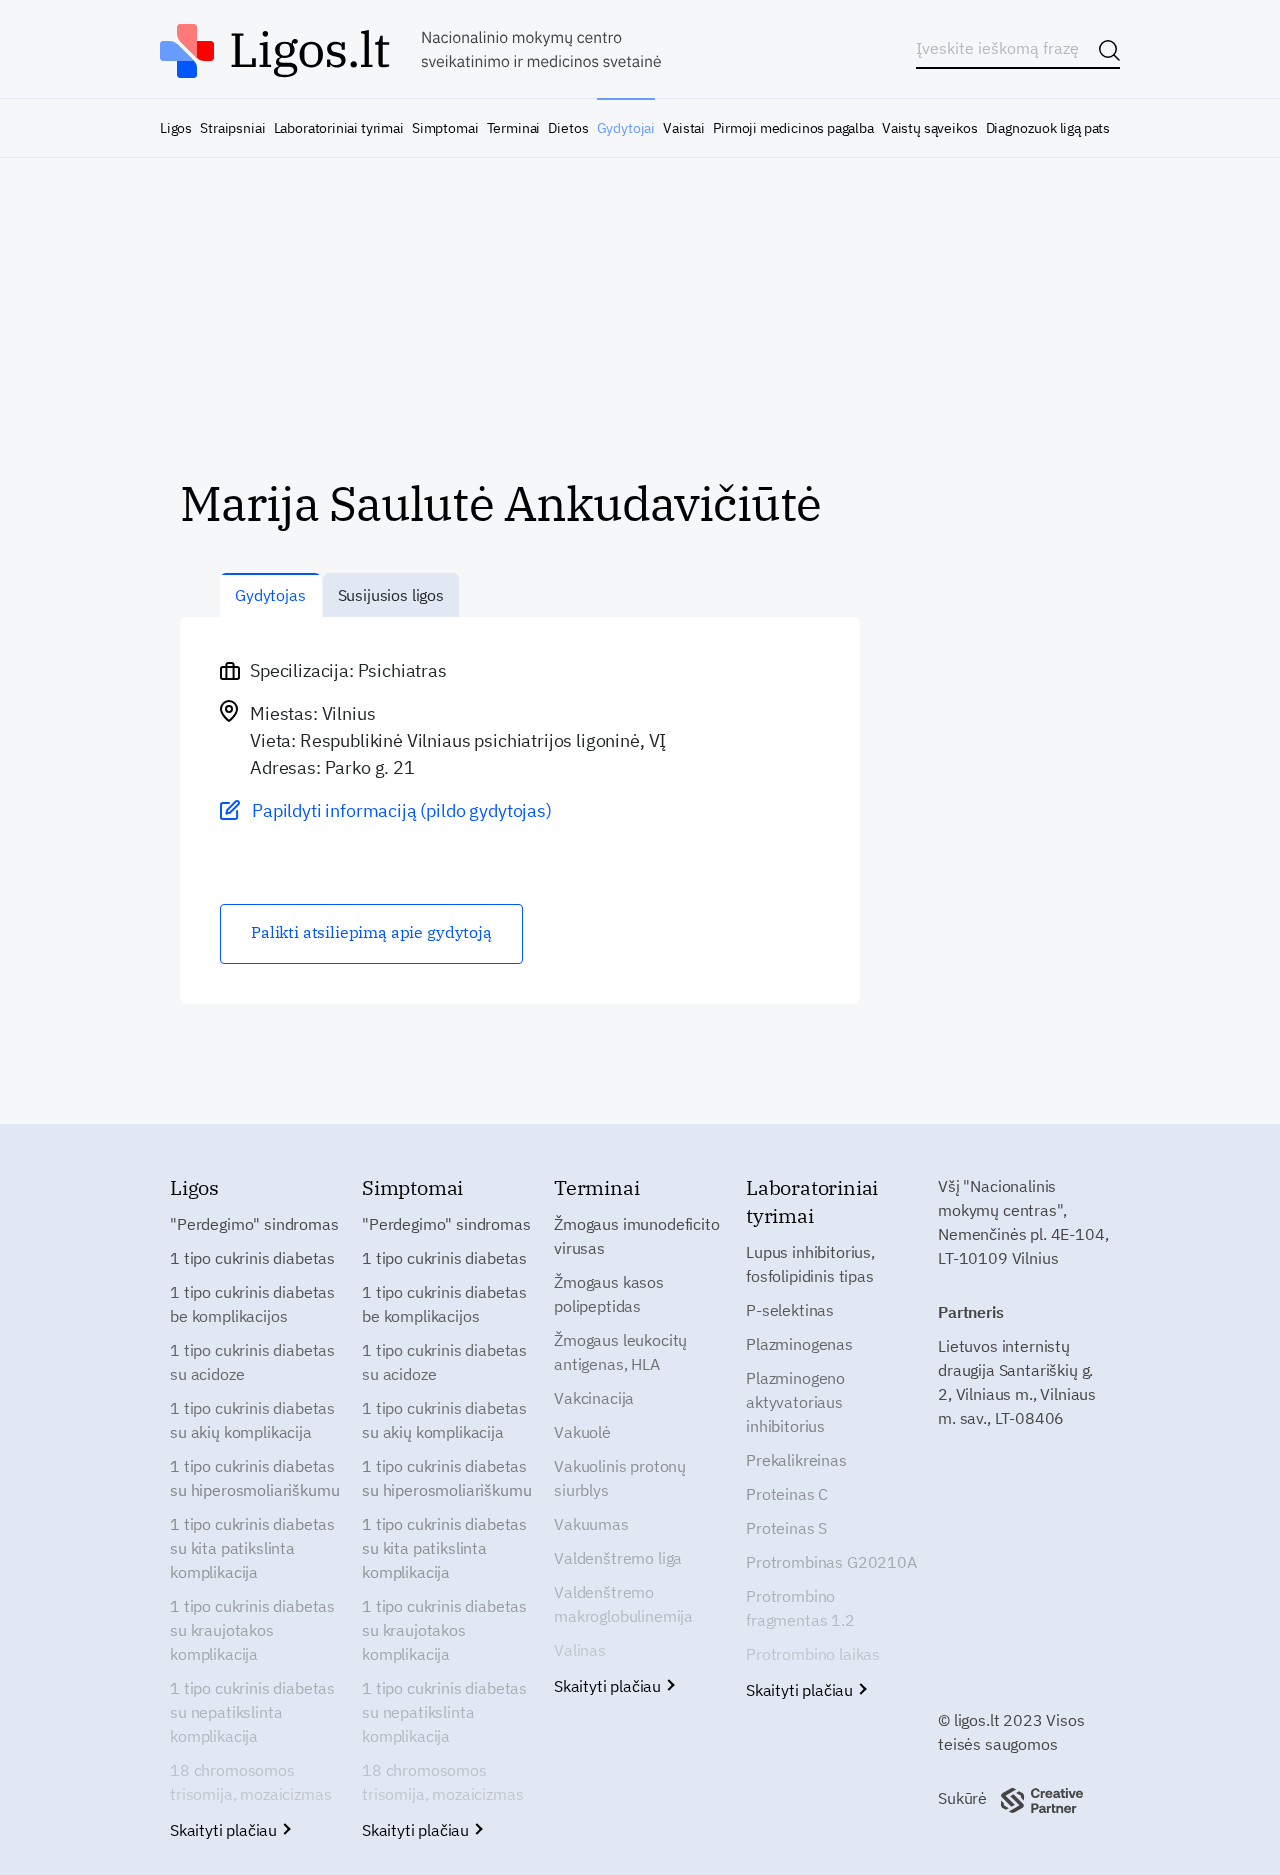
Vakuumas (591, 1524)
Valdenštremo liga (618, 1558)
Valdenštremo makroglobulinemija (623, 1604)
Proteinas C (787, 1494)
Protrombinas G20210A (831, 1562)
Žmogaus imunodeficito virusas (637, 1236)
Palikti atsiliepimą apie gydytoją (371, 932)
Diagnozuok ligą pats (1048, 128)
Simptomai (445, 128)
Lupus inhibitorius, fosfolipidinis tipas (810, 1264)
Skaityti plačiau (225, 1830)
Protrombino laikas (813, 1654)
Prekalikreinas (796, 1460)
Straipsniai (232, 128)
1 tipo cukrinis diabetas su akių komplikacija (252, 1420)
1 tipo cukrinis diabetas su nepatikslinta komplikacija (252, 1712)
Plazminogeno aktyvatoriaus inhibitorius (795, 1402)
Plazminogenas (799, 1344)
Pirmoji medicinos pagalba (793, 128)
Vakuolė (582, 1432)
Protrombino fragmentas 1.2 (800, 1608)
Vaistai (684, 128)
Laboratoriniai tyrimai (339, 128)
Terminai (514, 128)
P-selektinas (790, 1310)
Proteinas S (786, 1528)
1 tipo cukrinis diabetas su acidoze (252, 1362)
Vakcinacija (594, 1398)
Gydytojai (626, 128)
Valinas (580, 1650)
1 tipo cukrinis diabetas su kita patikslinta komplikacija (252, 1548)
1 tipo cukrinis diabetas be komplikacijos (252, 1304)
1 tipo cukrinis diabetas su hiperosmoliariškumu (254, 1478)
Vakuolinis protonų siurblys (620, 1478)
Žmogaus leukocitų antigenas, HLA (620, 1352)
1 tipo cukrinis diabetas (252, 1258)
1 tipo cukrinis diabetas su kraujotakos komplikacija (252, 1630)
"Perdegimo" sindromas (254, 1224)
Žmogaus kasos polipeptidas (609, 1294)
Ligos (176, 128)
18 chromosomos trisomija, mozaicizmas (250, 1782)
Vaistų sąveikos (929, 128)
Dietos (568, 128)
